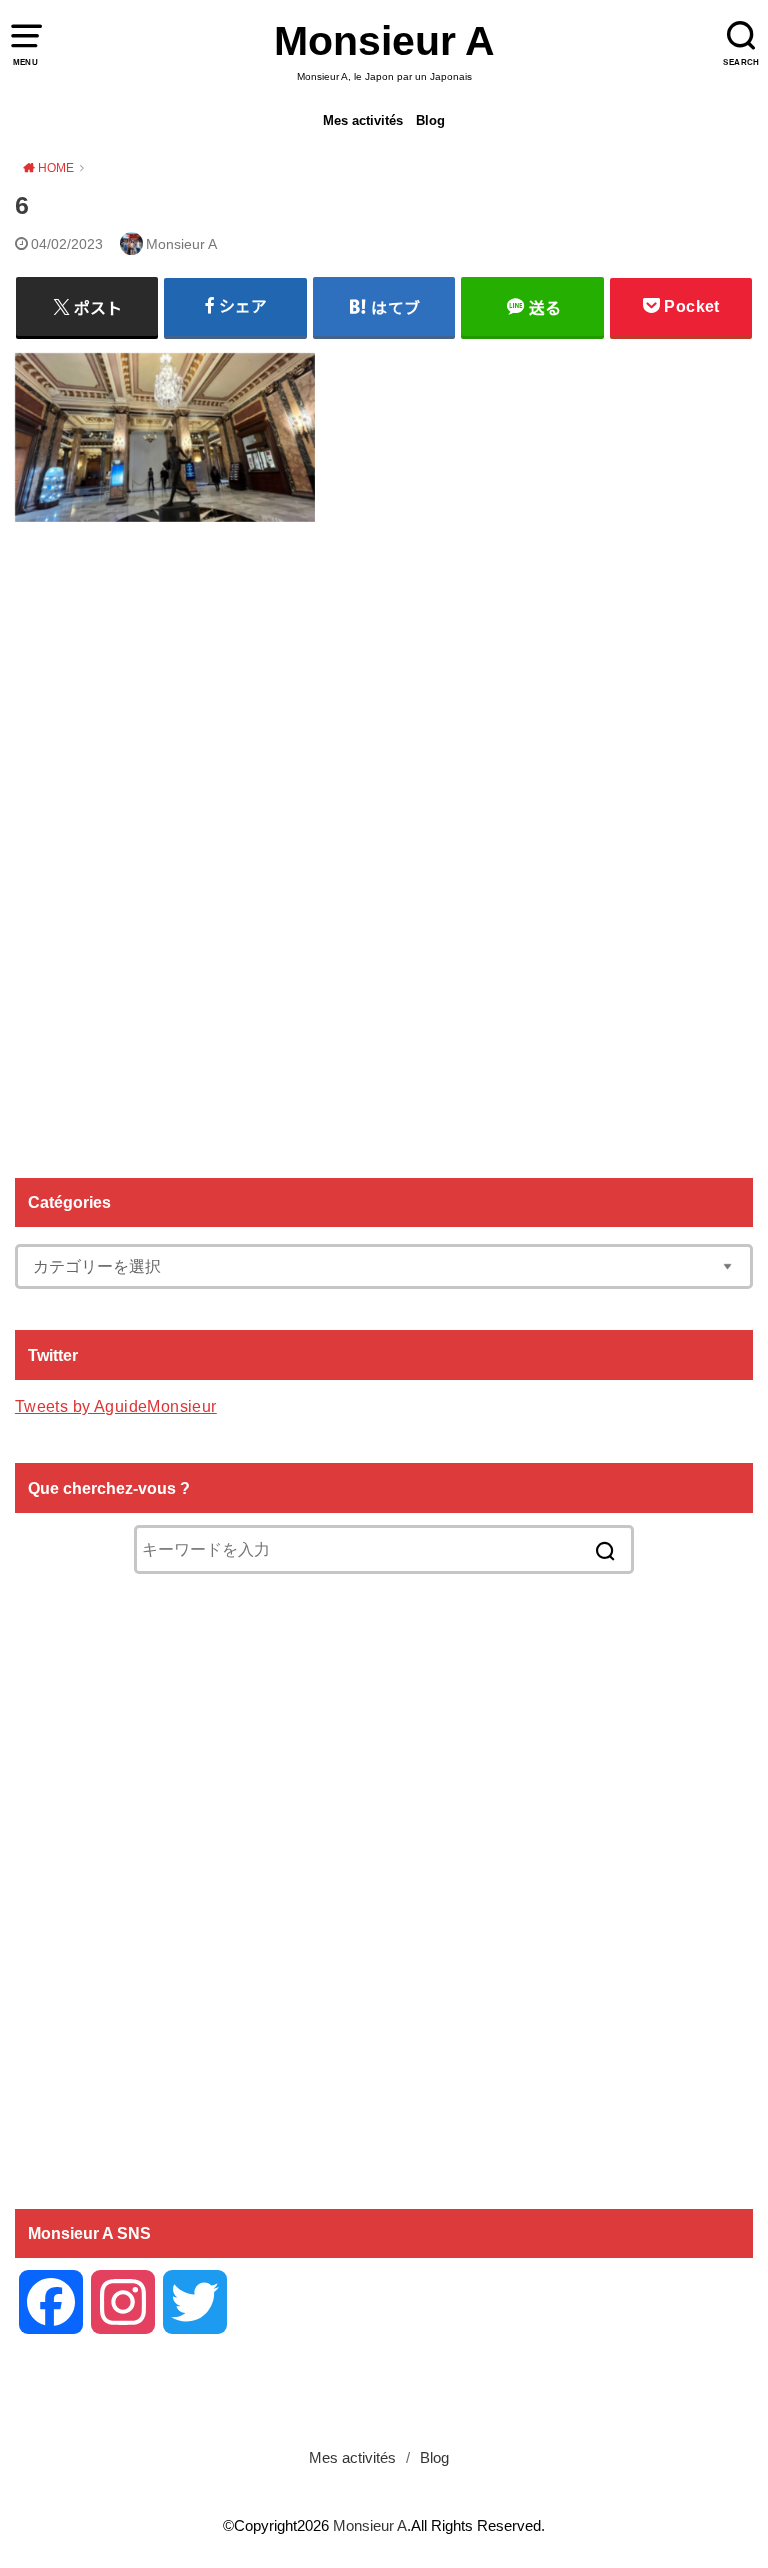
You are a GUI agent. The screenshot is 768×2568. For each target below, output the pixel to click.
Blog (430, 120)
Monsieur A (384, 41)
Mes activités (363, 120)
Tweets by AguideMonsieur (116, 1406)
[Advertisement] (384, 841)
